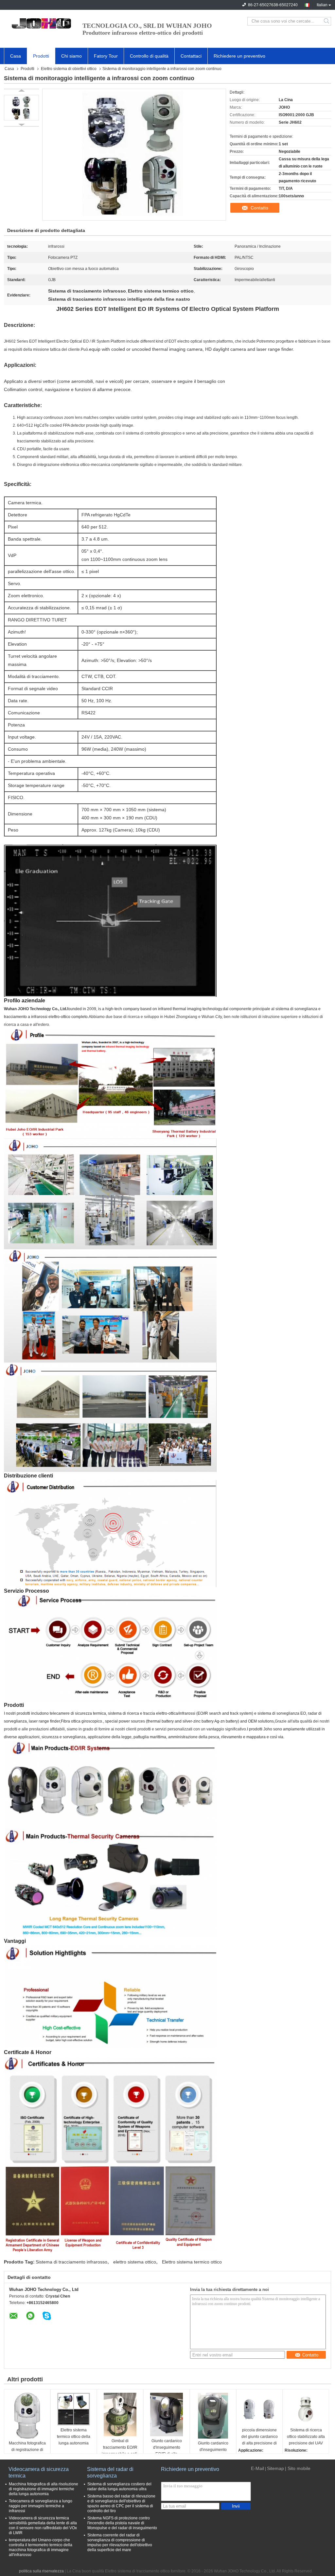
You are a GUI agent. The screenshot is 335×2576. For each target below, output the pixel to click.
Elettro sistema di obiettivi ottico (69, 69)
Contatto (259, 208)
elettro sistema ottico (135, 2262)
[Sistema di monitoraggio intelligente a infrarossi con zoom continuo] (21, 108)
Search (327, 21)
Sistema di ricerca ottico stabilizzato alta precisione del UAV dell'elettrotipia (306, 2437)
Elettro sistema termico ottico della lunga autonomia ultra (74, 2437)
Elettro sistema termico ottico (192, 2262)
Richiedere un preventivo (239, 56)
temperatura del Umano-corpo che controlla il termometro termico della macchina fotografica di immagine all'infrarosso (41, 2547)
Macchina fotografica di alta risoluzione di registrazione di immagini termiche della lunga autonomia (44, 2489)
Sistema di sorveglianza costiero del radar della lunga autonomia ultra (119, 2487)
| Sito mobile (298, 2468)
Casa (16, 56)
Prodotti (41, 56)
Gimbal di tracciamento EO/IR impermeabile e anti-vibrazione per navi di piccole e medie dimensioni (120, 2448)
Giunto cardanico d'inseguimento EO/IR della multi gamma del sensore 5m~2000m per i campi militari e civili (213, 2450)
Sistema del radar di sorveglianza (110, 2472)
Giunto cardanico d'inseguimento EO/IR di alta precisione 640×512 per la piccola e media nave (167, 2448)
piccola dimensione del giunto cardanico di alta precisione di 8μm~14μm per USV (260, 2437)
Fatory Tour (106, 56)
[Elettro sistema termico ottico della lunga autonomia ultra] (74, 2409)
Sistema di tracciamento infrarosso (71, 2262)
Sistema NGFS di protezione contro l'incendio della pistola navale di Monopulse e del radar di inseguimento (122, 2523)
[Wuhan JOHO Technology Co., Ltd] (40, 21)
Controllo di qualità (149, 56)
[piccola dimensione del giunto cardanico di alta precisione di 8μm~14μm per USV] (259, 2409)
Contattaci (191, 56)
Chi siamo (71, 56)
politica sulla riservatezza (41, 2571)
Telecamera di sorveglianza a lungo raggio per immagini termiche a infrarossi (41, 2506)
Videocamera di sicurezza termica (39, 2472)
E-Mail (257, 2468)
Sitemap (275, 2468)
